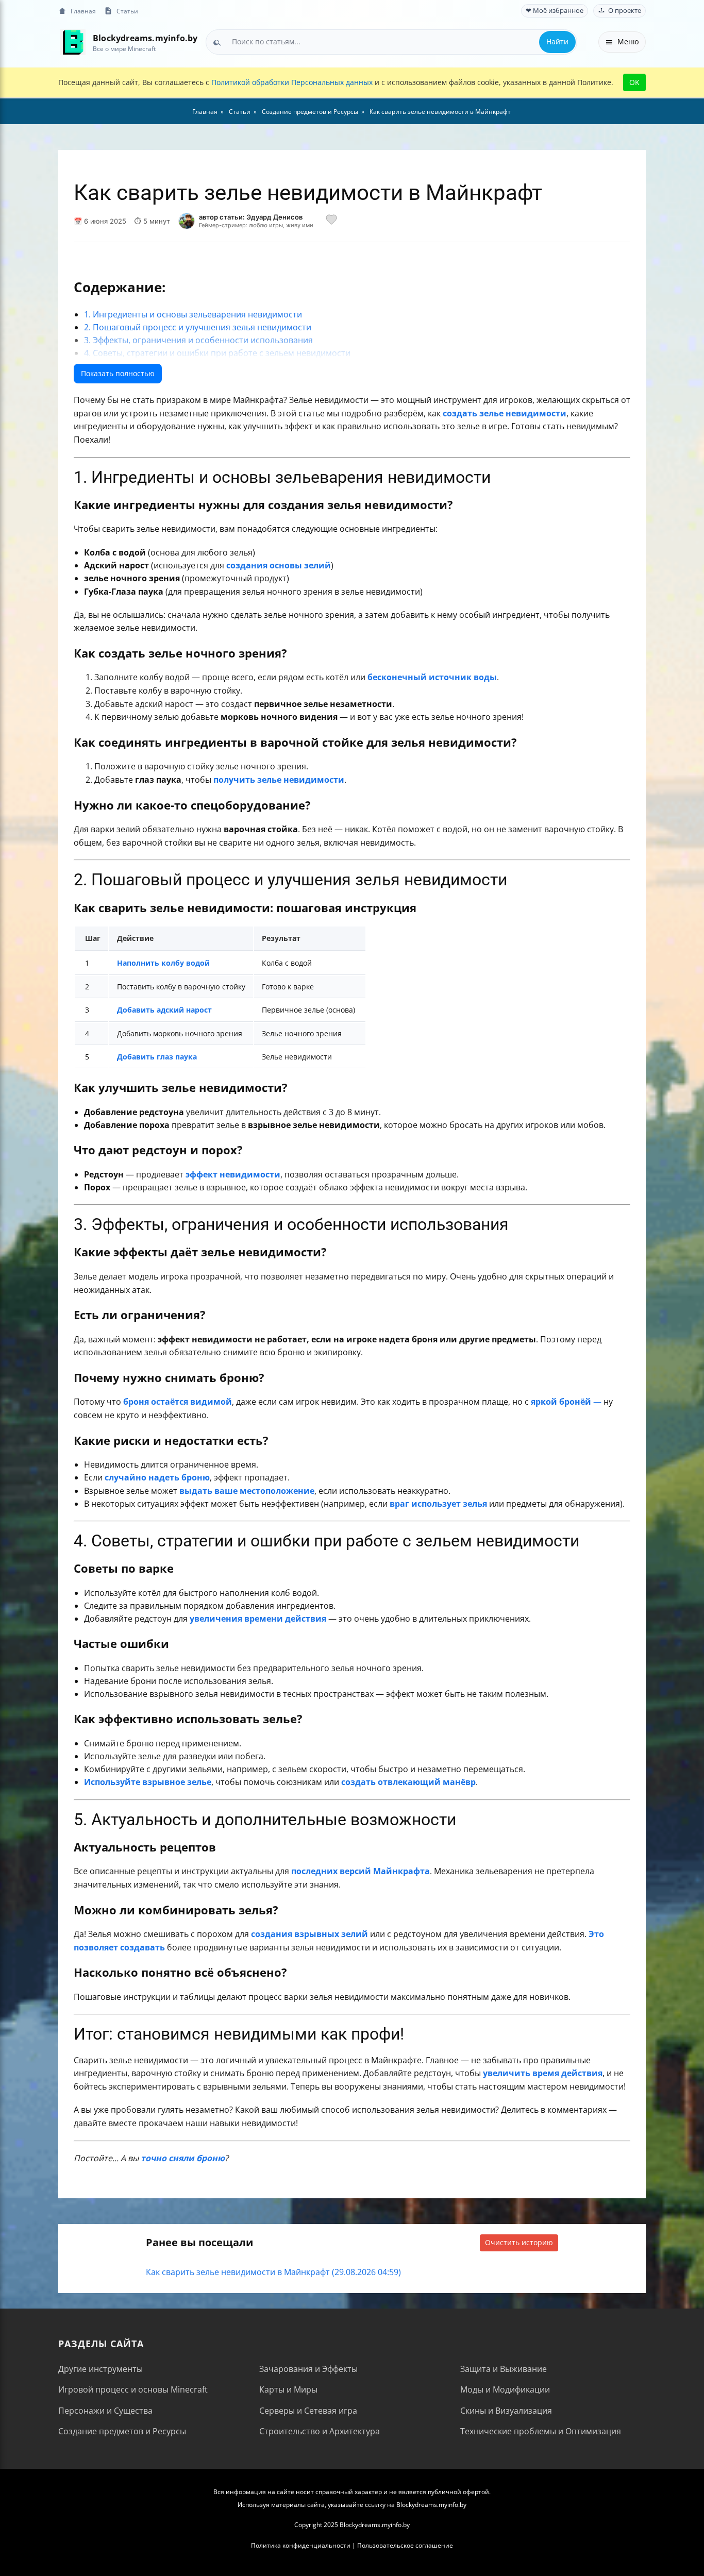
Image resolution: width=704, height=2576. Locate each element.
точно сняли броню (183, 2158)
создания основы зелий (279, 565)
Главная (83, 11)
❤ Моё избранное (555, 11)
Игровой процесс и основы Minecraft (133, 2389)
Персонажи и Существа (105, 2411)
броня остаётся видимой (178, 1402)
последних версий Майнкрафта (361, 1871)
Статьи (127, 11)
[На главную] (72, 42)
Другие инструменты (100, 2369)
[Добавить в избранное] (331, 221)
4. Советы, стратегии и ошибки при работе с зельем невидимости (217, 353)
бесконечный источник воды (432, 677)
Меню (628, 41)
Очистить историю (519, 2242)
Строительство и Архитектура (320, 2431)
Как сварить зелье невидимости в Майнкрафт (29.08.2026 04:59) (273, 2272)
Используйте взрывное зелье (148, 1782)
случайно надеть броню (157, 1477)
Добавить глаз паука (157, 1057)
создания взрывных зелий (309, 1934)
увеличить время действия (543, 2073)
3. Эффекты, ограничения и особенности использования (198, 340)
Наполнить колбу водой (163, 963)
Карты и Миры (288, 2389)
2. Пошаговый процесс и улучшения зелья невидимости (198, 327)
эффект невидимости (233, 1174)
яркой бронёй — (566, 1402)
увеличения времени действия (258, 1619)
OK (634, 82)
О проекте (625, 11)
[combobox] (391, 42)
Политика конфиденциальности (301, 2545)
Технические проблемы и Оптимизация (541, 2431)
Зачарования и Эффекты (308, 2369)
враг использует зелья (438, 1504)
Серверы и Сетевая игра (308, 2411)
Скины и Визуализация (506, 2411)
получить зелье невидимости (279, 780)
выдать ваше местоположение (247, 1491)
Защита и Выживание (504, 2369)
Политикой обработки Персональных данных (292, 82)
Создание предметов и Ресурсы (122, 2431)
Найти (557, 41)
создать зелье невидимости (505, 413)
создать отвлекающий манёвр (408, 1782)
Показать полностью (118, 373)
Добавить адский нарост (164, 1010)
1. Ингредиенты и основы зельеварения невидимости (193, 314)
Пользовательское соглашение (405, 2545)
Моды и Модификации (505, 2389)
